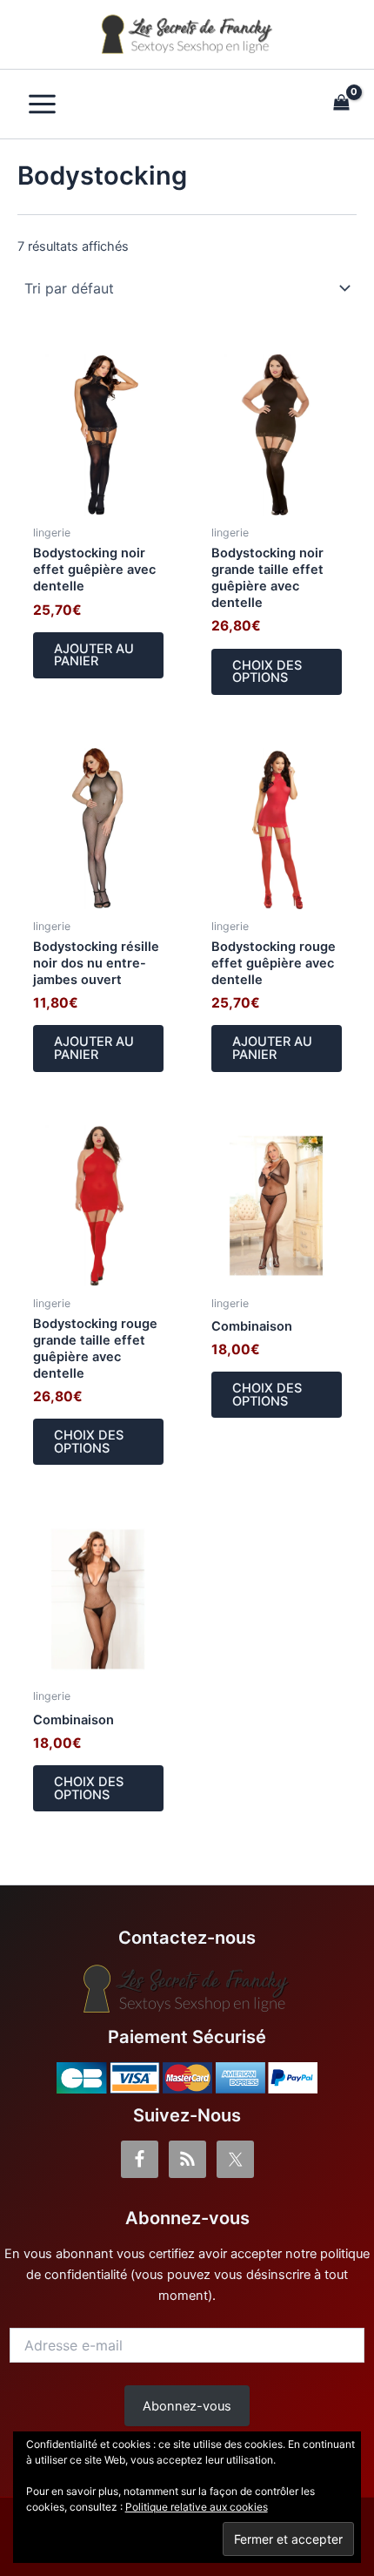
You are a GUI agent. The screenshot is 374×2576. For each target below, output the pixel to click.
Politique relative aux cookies (197, 2507)
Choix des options (267, 672)
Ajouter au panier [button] (94, 655)
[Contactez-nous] (187, 1989)
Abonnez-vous (187, 2406)
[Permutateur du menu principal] (42, 104)
